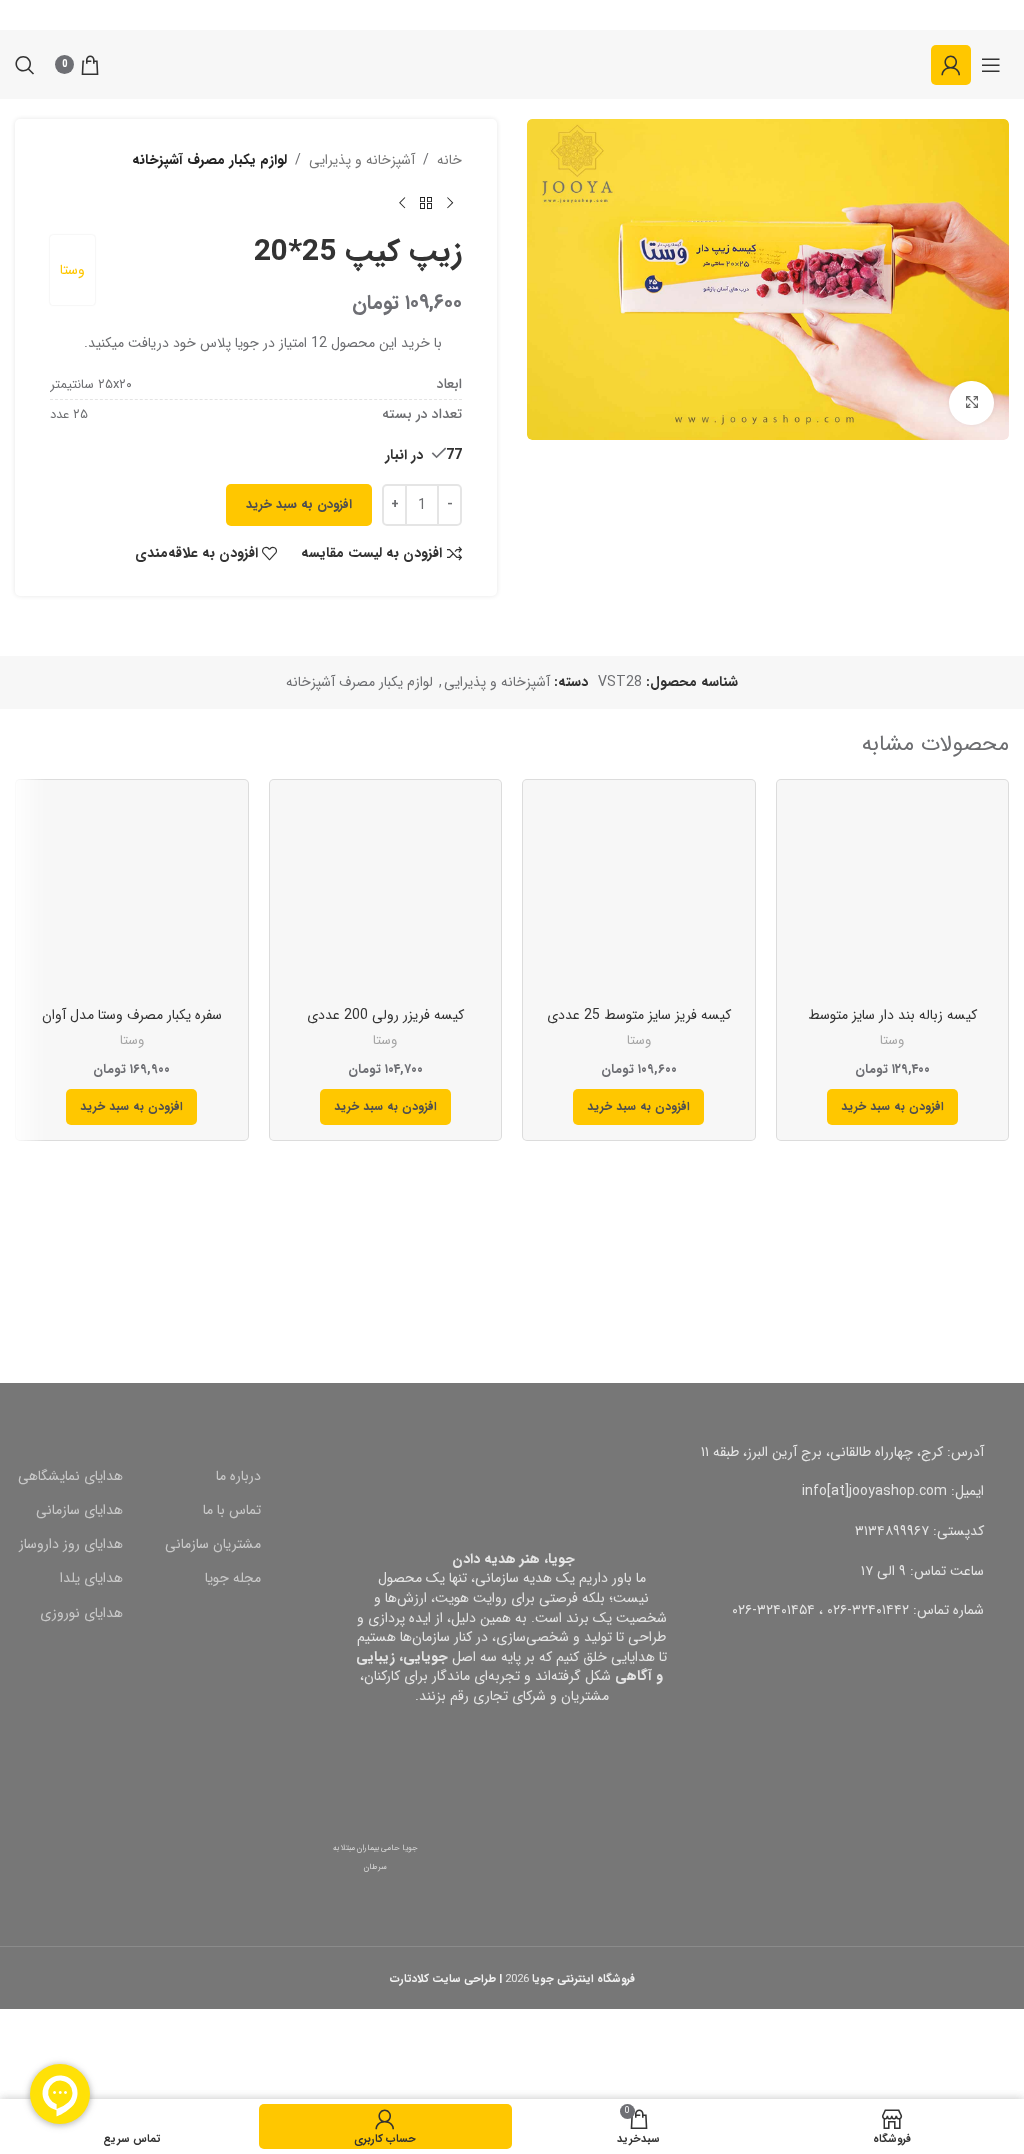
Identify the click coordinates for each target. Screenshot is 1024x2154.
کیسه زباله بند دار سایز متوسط (892, 1015)
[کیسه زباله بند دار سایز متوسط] (893, 896)
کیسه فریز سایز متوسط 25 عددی (639, 1015)
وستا (72, 270)
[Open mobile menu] (991, 65)
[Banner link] (768, 1258)
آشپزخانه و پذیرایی (362, 160)
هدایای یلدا (91, 1578)
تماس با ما (232, 1510)
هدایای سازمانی (79, 1510)
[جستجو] (25, 65)
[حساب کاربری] (951, 65)
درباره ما (238, 1476)
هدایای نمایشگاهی (70, 1476)
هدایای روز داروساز (71, 1544)
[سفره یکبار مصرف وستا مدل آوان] (132, 896)
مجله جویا (233, 1578)
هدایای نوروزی (81, 1613)
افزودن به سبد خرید (299, 504)
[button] (892, 1107)
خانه (449, 160)
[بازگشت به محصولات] (426, 203)
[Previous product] (450, 203)
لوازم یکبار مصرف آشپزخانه (209, 160)
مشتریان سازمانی (213, 1544)
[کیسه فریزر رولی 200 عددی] (386, 896)
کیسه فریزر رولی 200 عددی (385, 1015)
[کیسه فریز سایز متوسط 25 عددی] (639, 896)
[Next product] (402, 203)
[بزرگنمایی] (971, 403)
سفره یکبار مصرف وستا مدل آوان (132, 1015)
